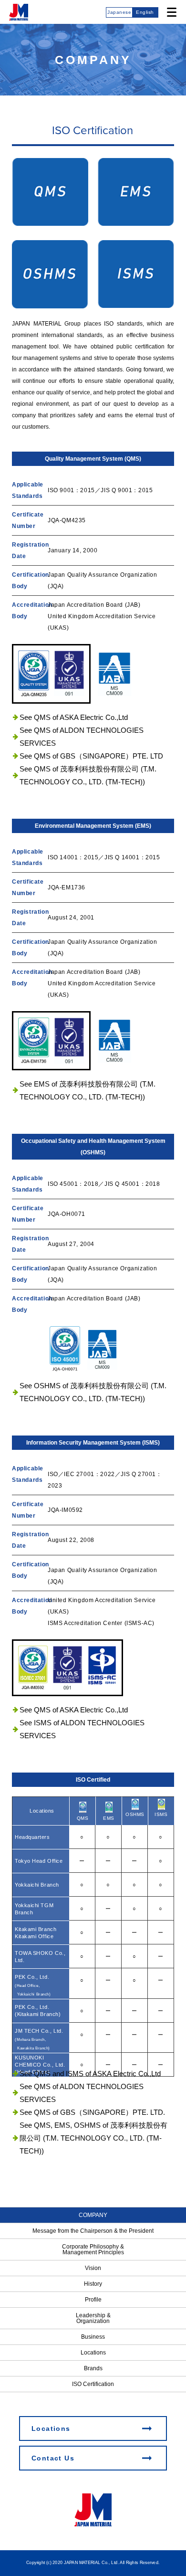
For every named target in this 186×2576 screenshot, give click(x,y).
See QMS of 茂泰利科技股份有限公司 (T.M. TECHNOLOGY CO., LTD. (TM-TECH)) (88, 775)
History (93, 2284)
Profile (93, 2300)
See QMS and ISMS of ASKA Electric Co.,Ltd (90, 2074)
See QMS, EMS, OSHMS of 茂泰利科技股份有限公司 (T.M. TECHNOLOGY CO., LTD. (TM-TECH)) (93, 2138)
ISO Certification (93, 2384)
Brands (93, 2368)
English (145, 12)
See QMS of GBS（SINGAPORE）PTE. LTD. (92, 2112)
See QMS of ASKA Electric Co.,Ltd (74, 717)
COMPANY (93, 2215)
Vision (93, 2268)
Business (93, 2337)
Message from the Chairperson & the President (93, 2231)
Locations (93, 2353)
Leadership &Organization (93, 2318)
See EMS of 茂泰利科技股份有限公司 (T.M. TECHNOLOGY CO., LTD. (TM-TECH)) (88, 1090)
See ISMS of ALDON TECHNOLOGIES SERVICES (82, 1729)
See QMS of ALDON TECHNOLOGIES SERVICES (82, 737)
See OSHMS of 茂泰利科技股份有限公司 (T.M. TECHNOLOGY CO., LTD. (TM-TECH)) (93, 1392)
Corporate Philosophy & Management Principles (93, 2249)
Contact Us (53, 2458)
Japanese (119, 12)
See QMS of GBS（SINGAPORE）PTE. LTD (91, 756)
